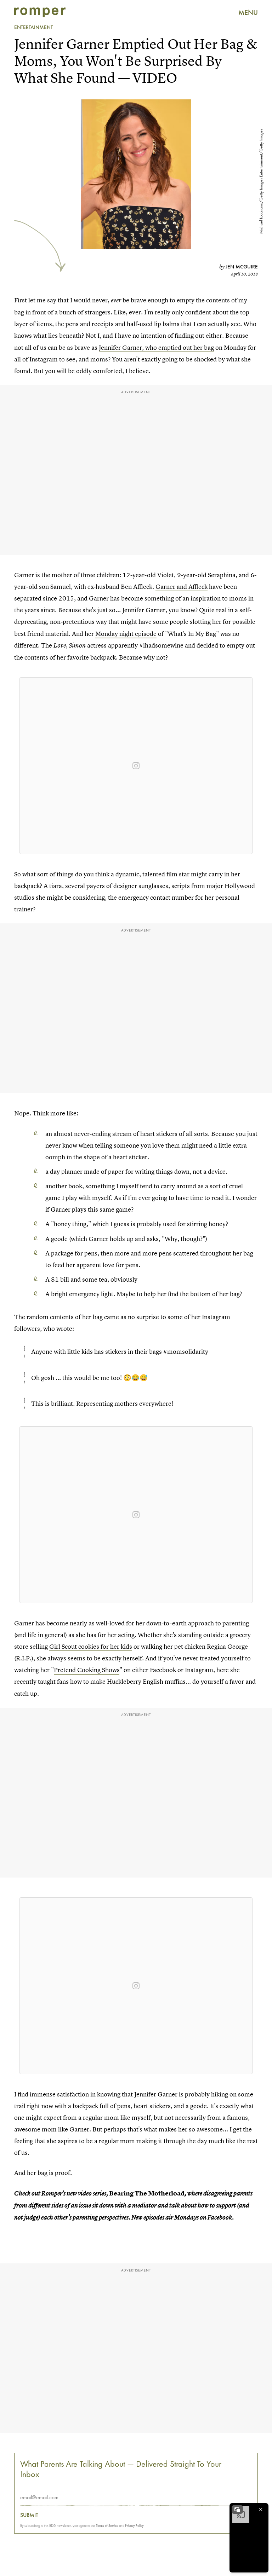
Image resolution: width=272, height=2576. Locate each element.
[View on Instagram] (136, 766)
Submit (29, 2515)
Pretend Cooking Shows (87, 1670)
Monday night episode (126, 634)
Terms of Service (107, 2526)
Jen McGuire (242, 267)
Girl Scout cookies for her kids (91, 1646)
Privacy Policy (134, 2526)
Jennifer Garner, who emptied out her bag (156, 347)
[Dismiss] (261, 2510)
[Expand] (237, 2510)
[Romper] (40, 12)
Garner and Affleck (182, 587)
